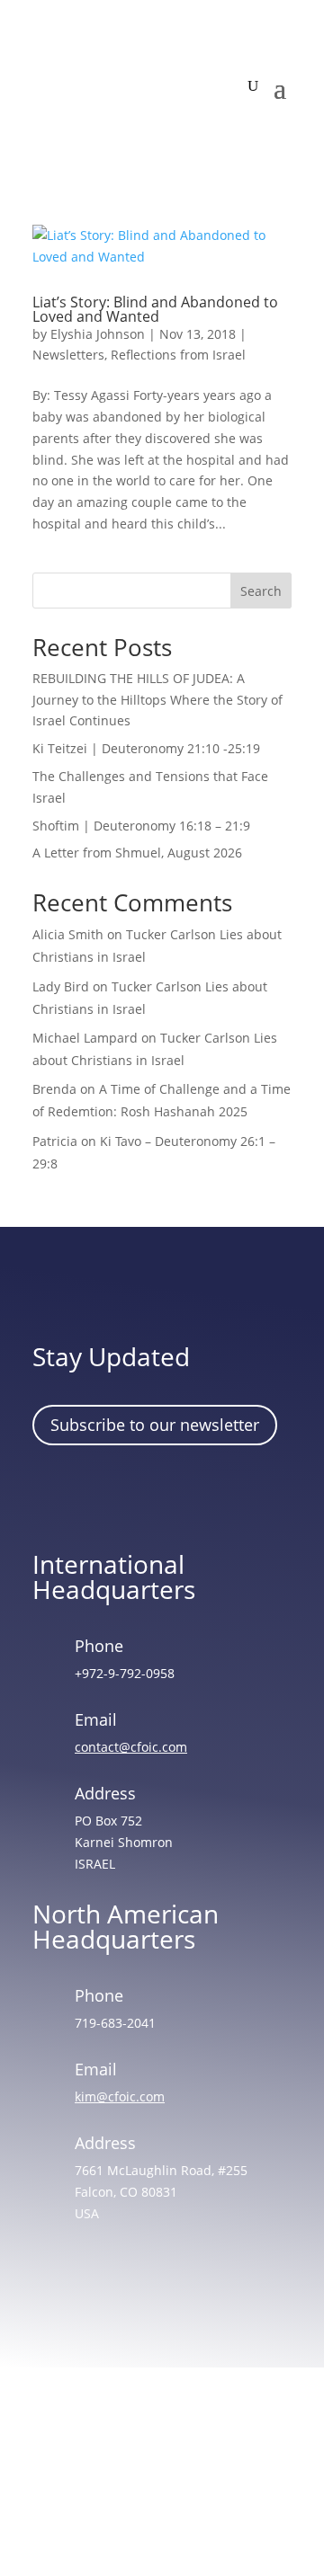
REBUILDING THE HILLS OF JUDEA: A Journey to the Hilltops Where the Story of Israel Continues (157, 700)
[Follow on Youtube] (211, 1495)
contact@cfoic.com (131, 1747)
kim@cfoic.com (120, 2096)
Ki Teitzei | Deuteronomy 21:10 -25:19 (146, 748)
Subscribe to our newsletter (155, 1425)
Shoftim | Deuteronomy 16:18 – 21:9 (141, 826)
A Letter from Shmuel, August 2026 (137, 853)
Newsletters (68, 355)
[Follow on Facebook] (55, 1495)
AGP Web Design (187, 2493)
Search (261, 591)
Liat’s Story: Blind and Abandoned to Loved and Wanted (155, 309)
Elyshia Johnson (98, 334)
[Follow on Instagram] (107, 1495)
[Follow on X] (159, 1495)
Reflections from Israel (178, 355)
